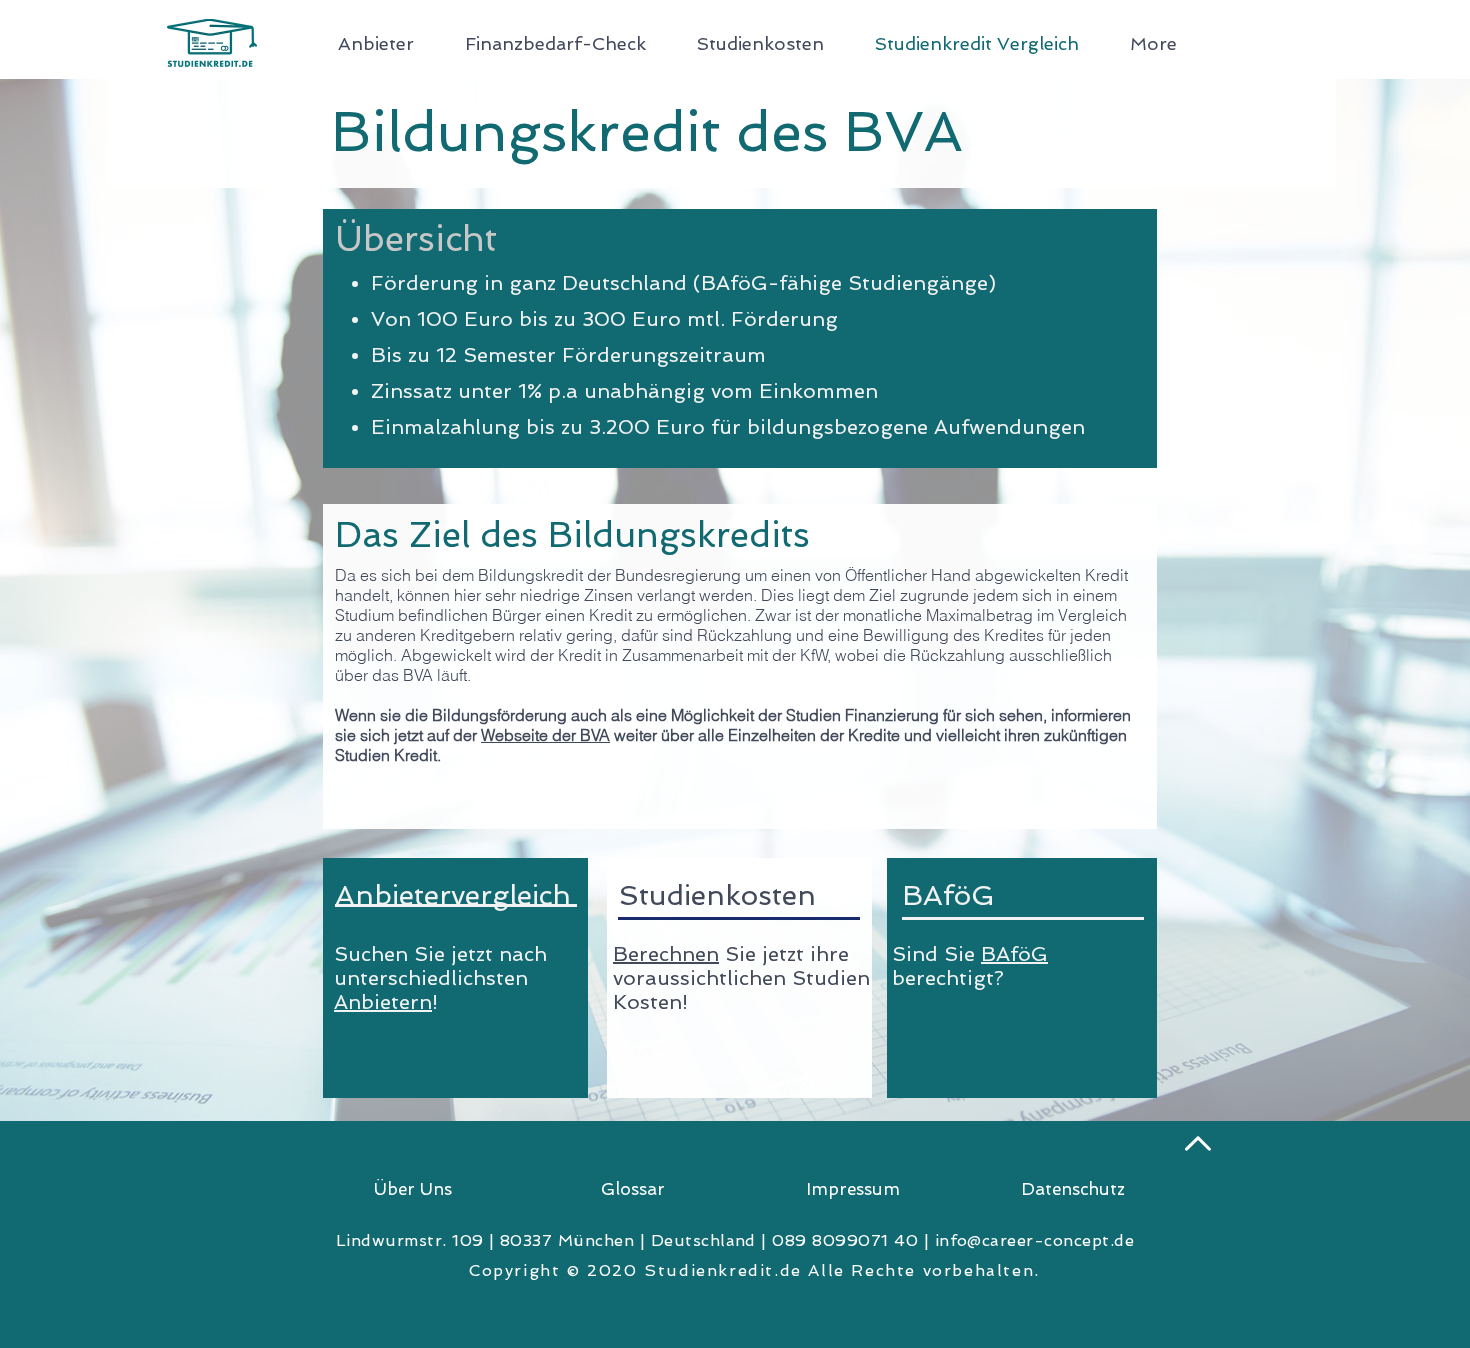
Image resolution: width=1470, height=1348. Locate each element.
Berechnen (666, 954)
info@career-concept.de (1035, 1240)
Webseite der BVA (545, 735)
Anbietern (383, 1002)
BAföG (1014, 954)
